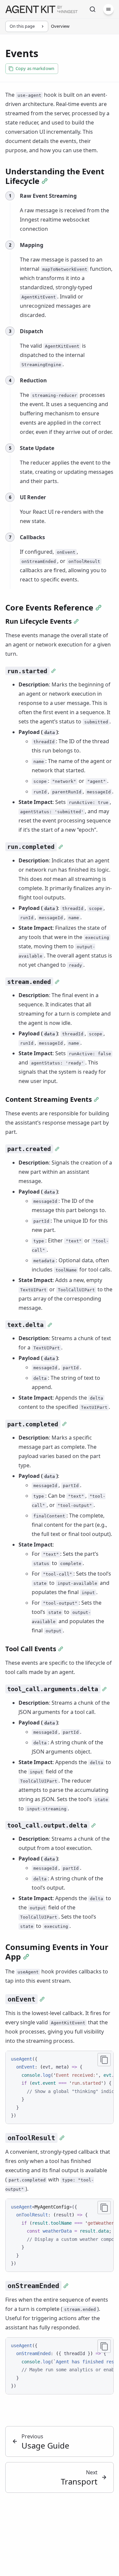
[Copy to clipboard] (104, 2060)
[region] (59, 2087)
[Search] (93, 9)
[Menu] (108, 9)
